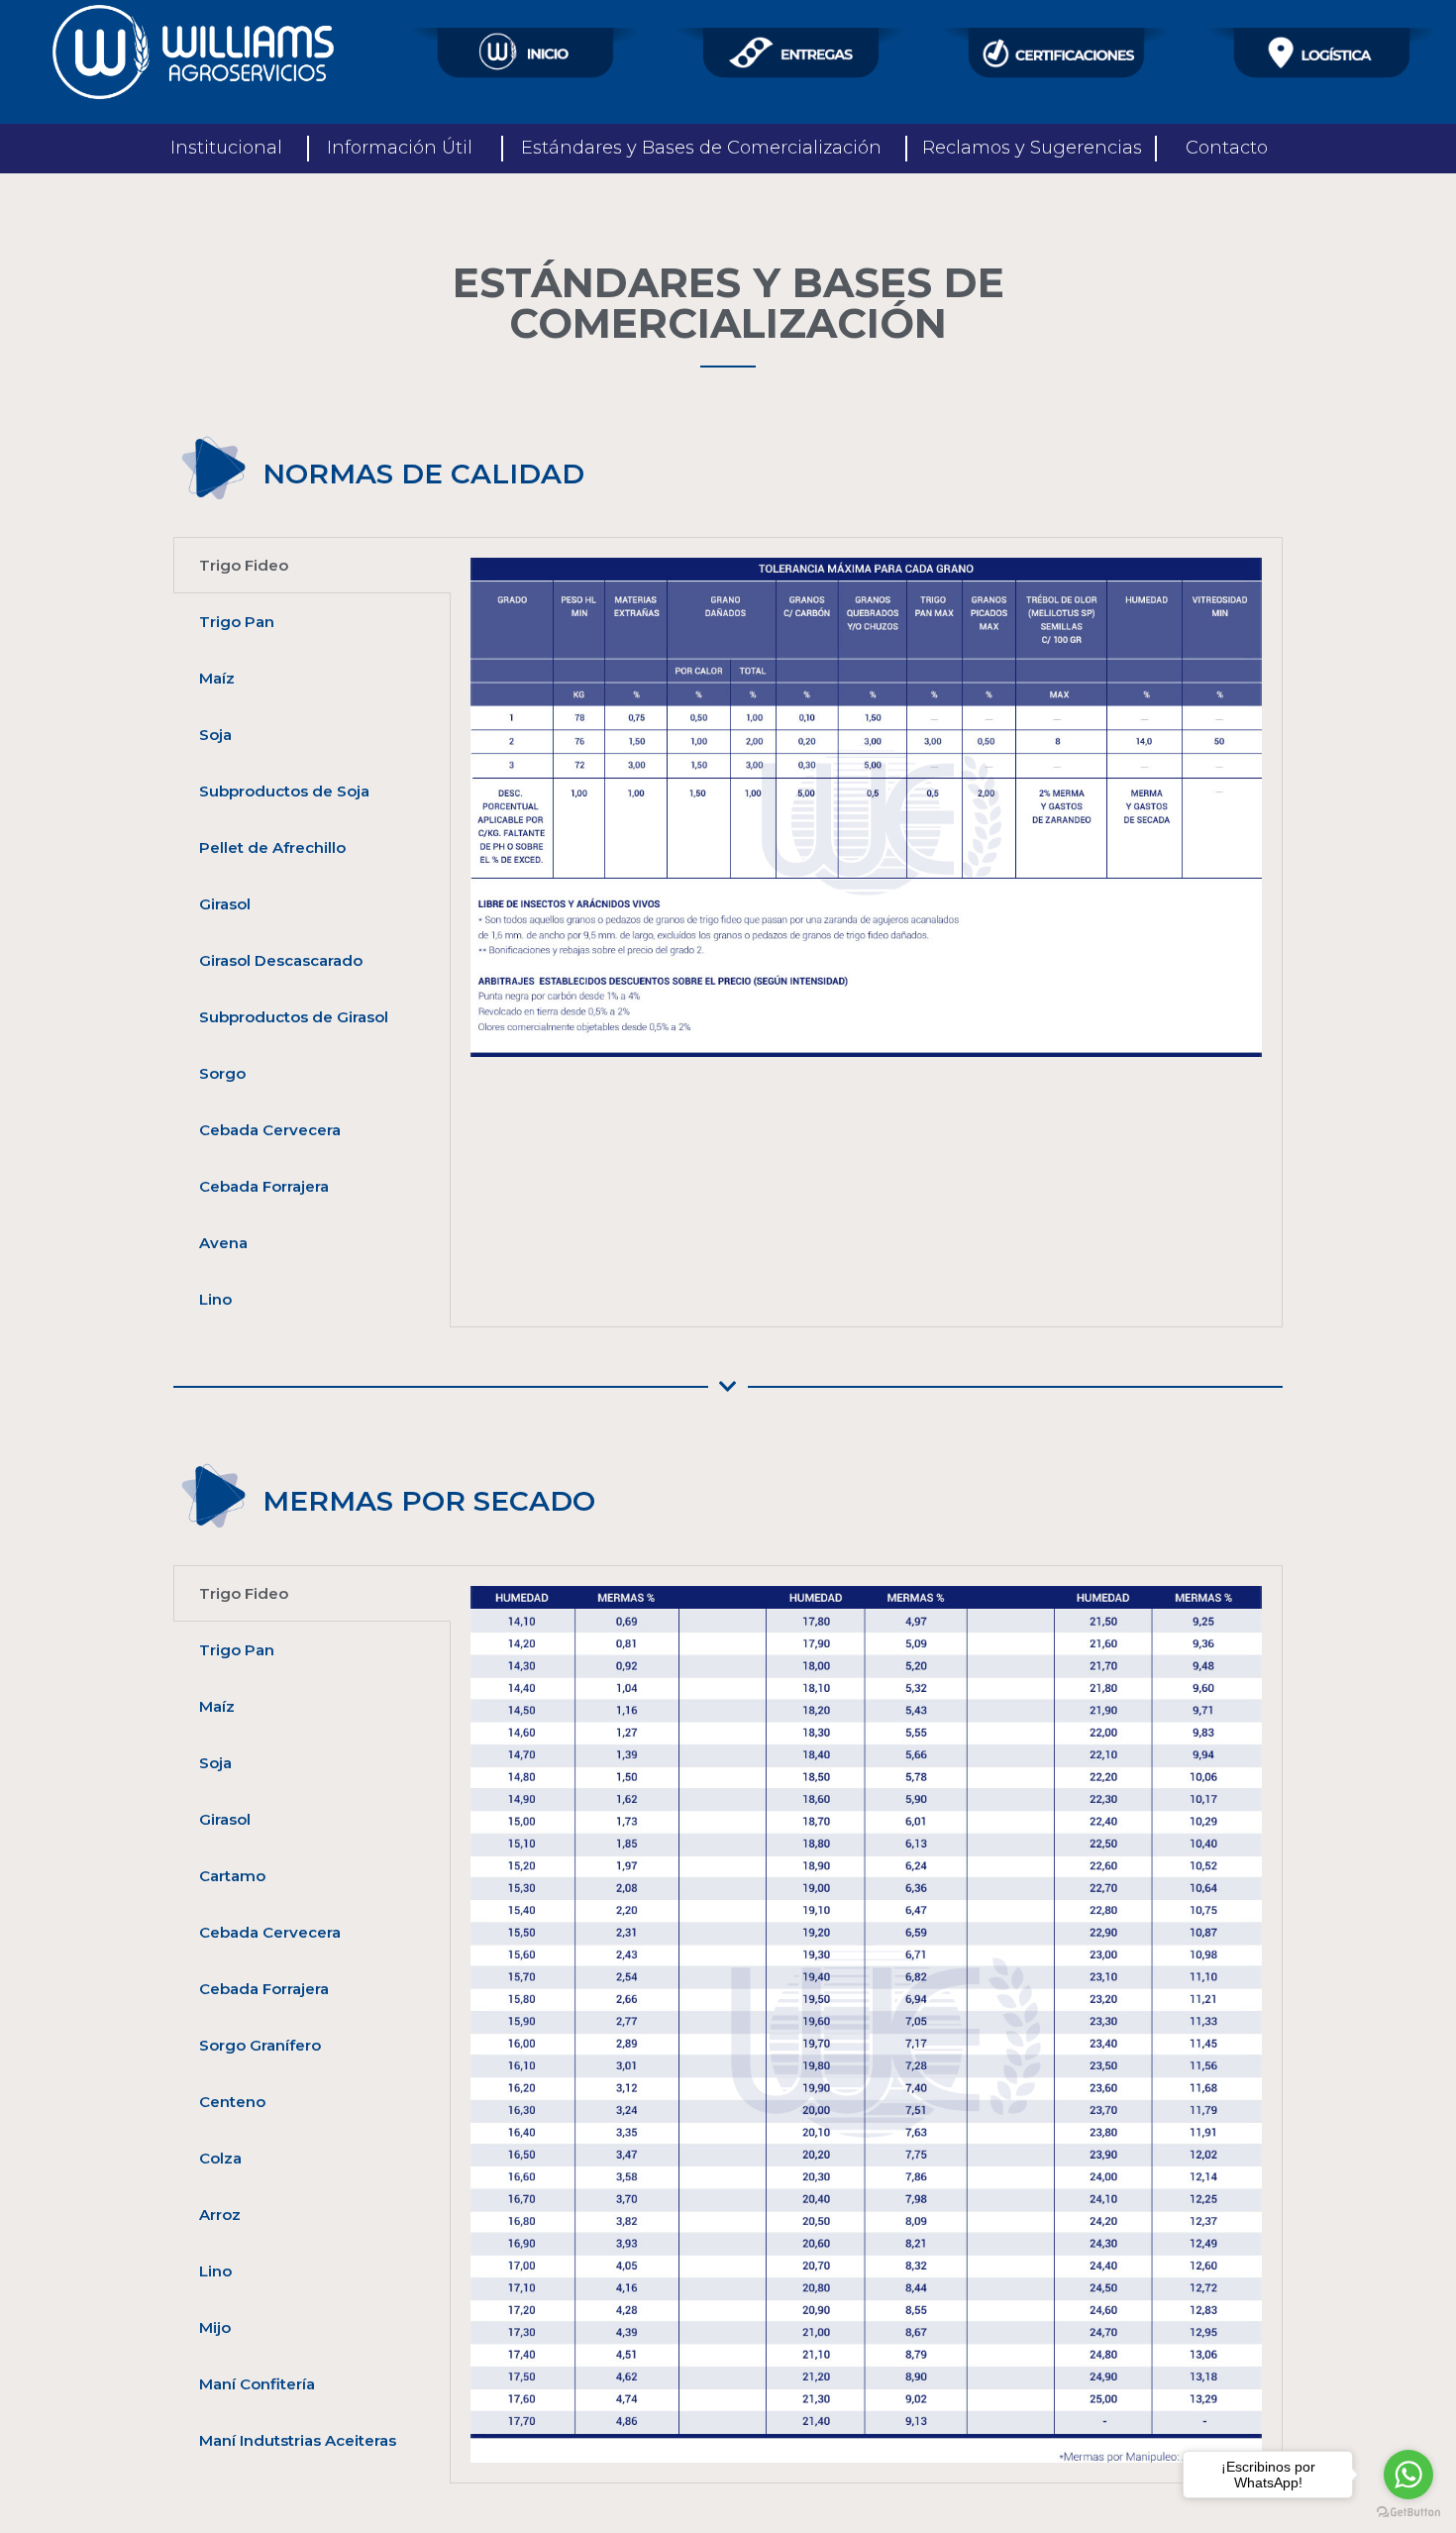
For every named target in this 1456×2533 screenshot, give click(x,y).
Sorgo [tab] (222, 1073)
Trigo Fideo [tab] (244, 565)
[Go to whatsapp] (1408, 2475)
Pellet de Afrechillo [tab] (272, 847)
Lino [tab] (215, 1299)
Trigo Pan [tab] (237, 622)
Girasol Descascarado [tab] (281, 960)
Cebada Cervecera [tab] (270, 1130)
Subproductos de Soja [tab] (284, 791)
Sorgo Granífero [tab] (260, 2045)
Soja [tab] (215, 735)
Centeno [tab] (232, 2102)
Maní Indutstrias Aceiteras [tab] (298, 2440)
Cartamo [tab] (232, 1876)
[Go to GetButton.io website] (1408, 2513)
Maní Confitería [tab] (257, 2384)
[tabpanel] (866, 807)
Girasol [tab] (225, 904)
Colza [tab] (220, 2158)
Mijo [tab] (215, 2327)
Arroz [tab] (220, 2215)
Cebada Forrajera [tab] (264, 1186)
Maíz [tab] (217, 678)
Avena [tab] (223, 1243)
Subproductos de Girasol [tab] (294, 1017)
